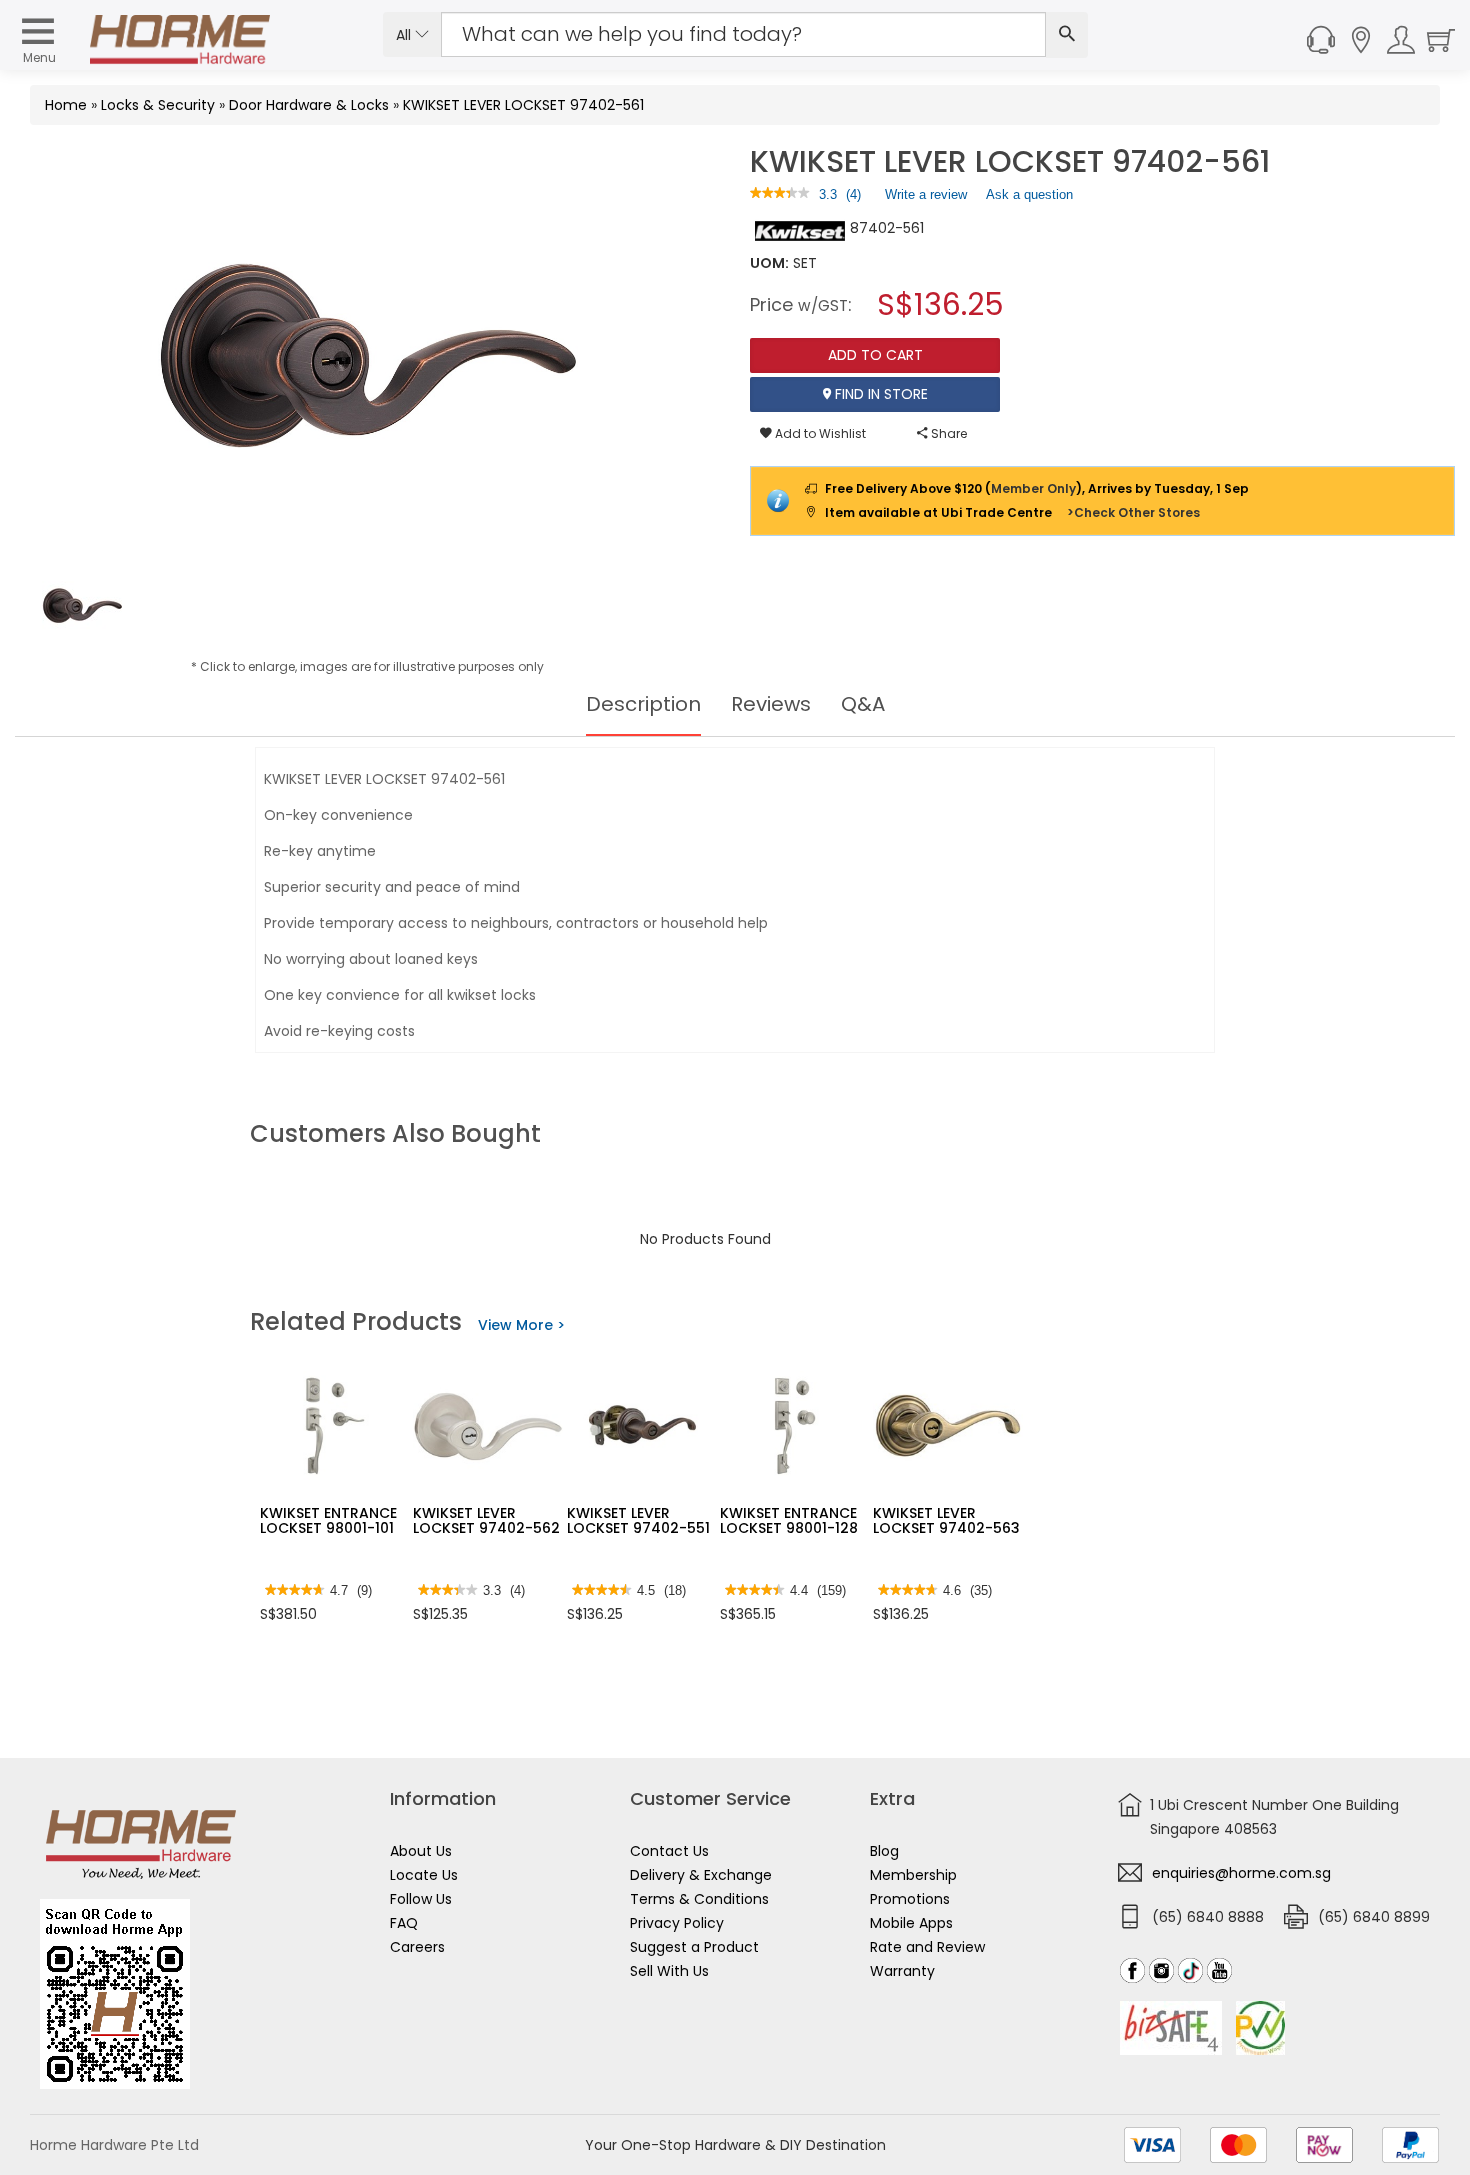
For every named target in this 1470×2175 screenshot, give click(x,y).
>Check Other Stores (1133, 512)
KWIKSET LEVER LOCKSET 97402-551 (638, 1520)
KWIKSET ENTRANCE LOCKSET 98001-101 (328, 1520)
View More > (521, 1325)
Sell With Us (669, 1971)
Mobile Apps (911, 1923)
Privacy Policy (677, 1923)
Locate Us (424, 1875)
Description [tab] (643, 704)
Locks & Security (158, 105)
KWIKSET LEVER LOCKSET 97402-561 (523, 105)
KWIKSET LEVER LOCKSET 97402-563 (946, 1520)
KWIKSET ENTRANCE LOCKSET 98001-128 (789, 1520)
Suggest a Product (694, 1947)
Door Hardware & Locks (309, 105)
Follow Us (421, 1899)
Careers (417, 1947)
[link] (780, 194)
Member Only (1033, 488)
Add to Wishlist (819, 433)
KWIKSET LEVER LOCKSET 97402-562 (486, 1520)
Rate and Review (927, 1947)
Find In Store (879, 394)
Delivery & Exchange (701, 1875)
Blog (884, 1851)
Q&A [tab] (863, 704)
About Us (421, 1851)
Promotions (910, 1899)
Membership (913, 1875)
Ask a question (1029, 194)
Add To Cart (875, 355)
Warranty (902, 1971)
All (405, 35)
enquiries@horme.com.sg (1241, 1873)
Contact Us (669, 1851)
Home (66, 105)
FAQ (404, 1923)
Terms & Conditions (699, 1899)
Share (947, 433)
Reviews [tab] (771, 704)
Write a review (926, 199)
